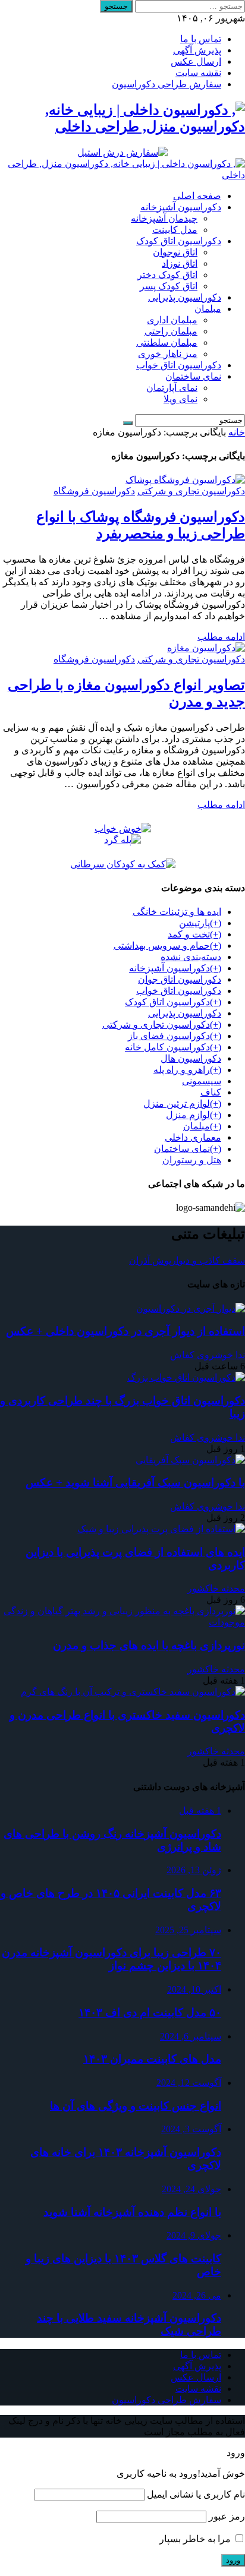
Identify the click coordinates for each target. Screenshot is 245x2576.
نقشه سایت (198, 73)
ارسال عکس (196, 61)
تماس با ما (201, 39)
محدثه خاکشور (216, 1588)
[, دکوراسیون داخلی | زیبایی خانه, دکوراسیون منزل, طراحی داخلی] (122, 175)
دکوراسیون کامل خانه (167, 1047)
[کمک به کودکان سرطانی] (123, 864)
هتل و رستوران (192, 1160)
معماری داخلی (193, 1137)
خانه (237, 432)
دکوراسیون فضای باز (169, 1036)
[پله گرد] (122, 840)
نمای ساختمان (182, 1149)
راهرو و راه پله (182, 1070)
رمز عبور (227, 2516)
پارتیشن (194, 923)
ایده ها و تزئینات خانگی (177, 912)
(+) (216, 923)
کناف (211, 1092)
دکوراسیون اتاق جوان (180, 979)
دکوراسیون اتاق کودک (167, 1002)
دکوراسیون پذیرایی (185, 1013)
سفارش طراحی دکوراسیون (167, 84)
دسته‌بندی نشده (191, 957)
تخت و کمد (189, 934)
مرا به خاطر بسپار (196, 2539)
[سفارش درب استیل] (122, 152)
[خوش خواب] (123, 828)
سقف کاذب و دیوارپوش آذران (187, 1260)
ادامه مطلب (221, 637)
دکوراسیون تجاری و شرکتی (191, 491)
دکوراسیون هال (191, 1058)
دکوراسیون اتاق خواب (179, 991)
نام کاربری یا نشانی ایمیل (196, 2494)
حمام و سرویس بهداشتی (162, 946)
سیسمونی (202, 1081)
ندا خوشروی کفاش (208, 1355)
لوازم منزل (188, 1115)
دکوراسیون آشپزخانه (169, 968)
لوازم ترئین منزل (177, 1104)
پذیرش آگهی (197, 50)
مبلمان (197, 1126)
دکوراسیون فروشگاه (94, 491)
